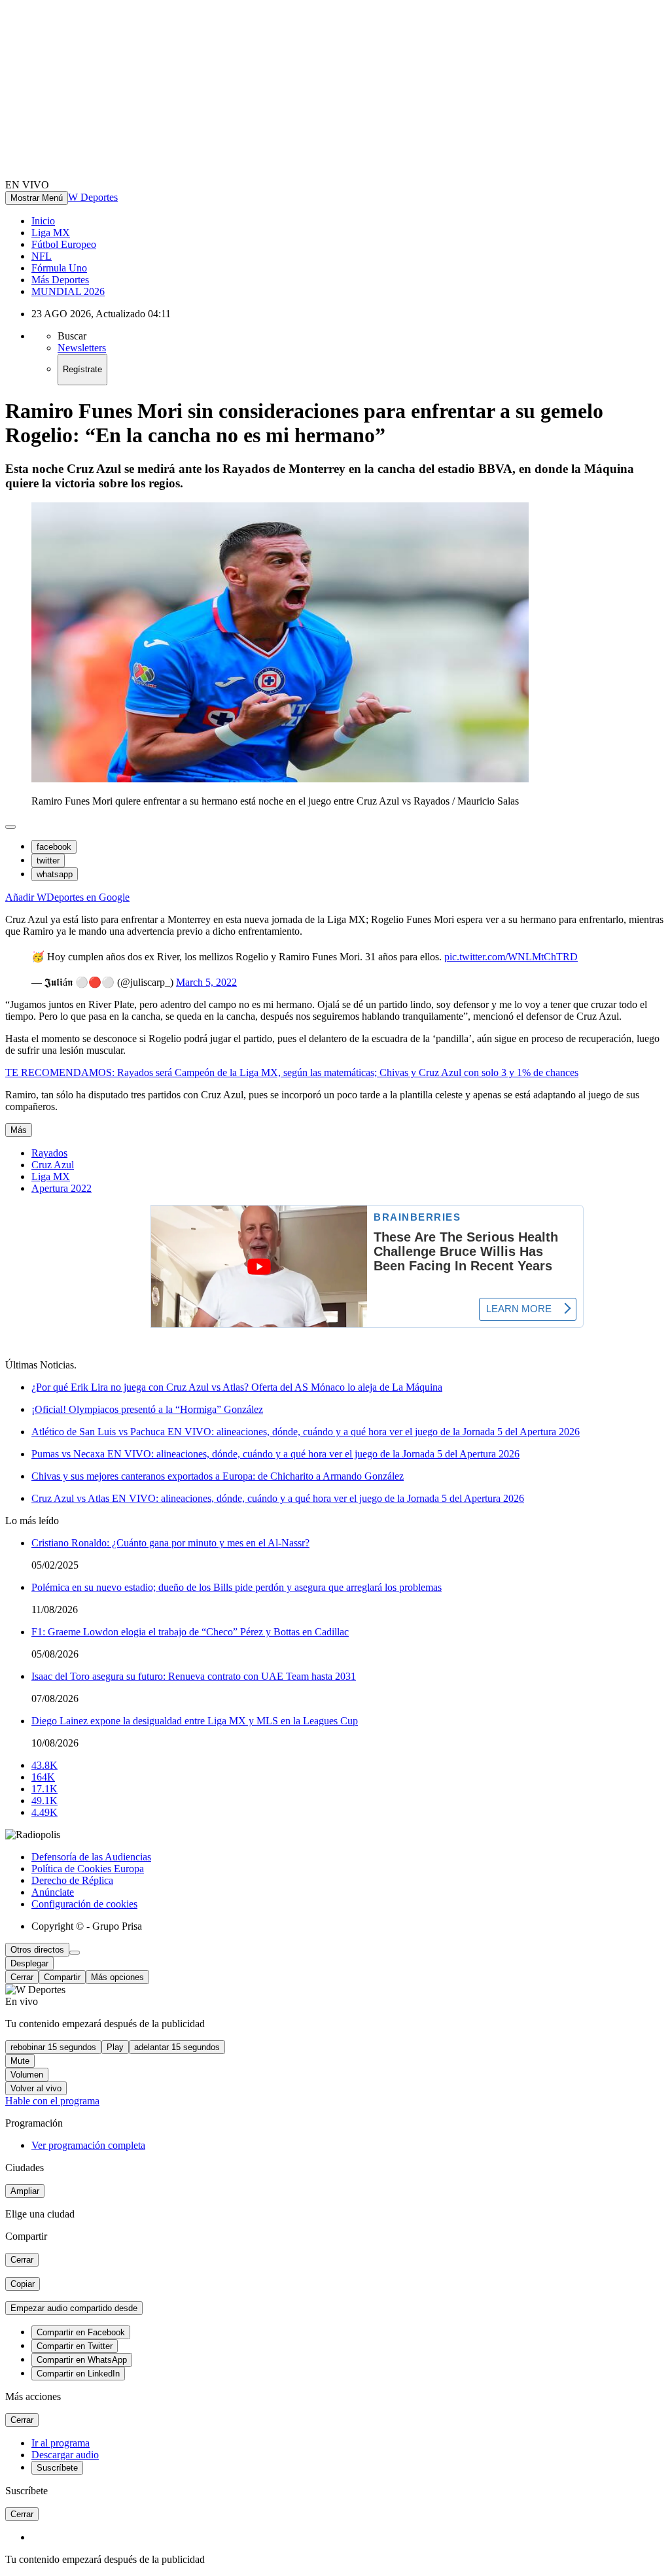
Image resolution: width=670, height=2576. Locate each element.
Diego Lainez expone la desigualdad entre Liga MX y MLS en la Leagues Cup (195, 1721)
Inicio (43, 221)
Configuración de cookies (84, 1904)
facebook (54, 847)
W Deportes (93, 197)
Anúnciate (53, 1892)
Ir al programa (61, 2443)
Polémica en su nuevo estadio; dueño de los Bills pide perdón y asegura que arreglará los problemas (237, 1587)
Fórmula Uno (59, 268)
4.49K (44, 1812)
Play (115, 2047)
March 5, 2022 (206, 982)
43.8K (44, 1765)
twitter (48, 861)
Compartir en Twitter (75, 2346)
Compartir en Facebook (81, 2332)
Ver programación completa (88, 2145)
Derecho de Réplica (72, 1880)
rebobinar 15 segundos (53, 2047)
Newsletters (82, 348)
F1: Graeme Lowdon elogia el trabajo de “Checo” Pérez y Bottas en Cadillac (190, 1632)
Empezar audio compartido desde (74, 2308)
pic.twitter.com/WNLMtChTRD (511, 957)
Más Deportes (60, 280)
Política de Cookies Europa (88, 1869)
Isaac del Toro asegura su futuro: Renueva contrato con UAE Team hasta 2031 (194, 1676)
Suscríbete (57, 2468)
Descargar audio (65, 2455)
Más (19, 1130)
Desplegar (29, 1963)
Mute (20, 2061)
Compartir (62, 1977)
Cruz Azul (53, 1165)
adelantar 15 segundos (177, 2047)
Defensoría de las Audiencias (91, 1857)
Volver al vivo (36, 2088)
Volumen (27, 2075)
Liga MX (51, 233)
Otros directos (37, 1950)
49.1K (44, 1801)
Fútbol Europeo (64, 244)
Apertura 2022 (62, 1188)
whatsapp (55, 874)
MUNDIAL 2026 (68, 291)
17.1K (44, 1789)
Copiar (23, 2284)
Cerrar (22, 1977)
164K (43, 1777)
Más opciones (117, 1977)
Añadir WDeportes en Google (67, 897)
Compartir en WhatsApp (82, 2360)
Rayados (49, 1153)
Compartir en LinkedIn (78, 2374)
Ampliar (25, 2191)
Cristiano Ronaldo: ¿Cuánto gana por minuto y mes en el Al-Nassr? (170, 1543)
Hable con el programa (52, 2101)
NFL (42, 256)
